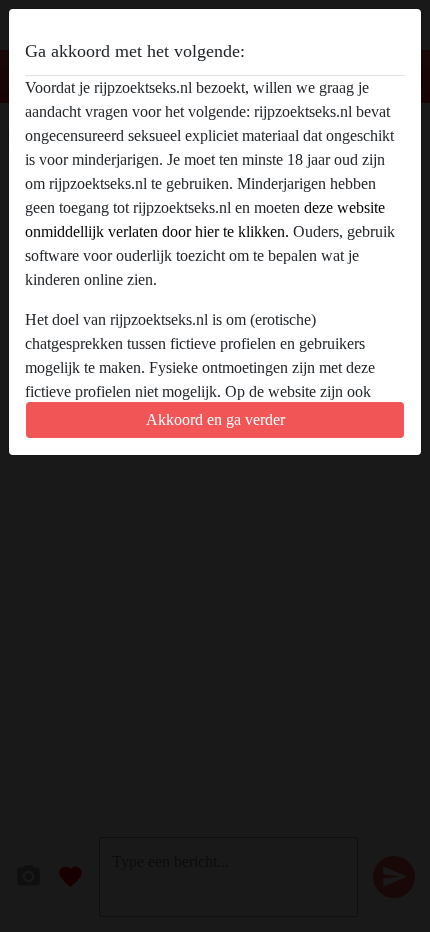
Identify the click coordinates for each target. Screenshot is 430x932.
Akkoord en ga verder (215, 419)
